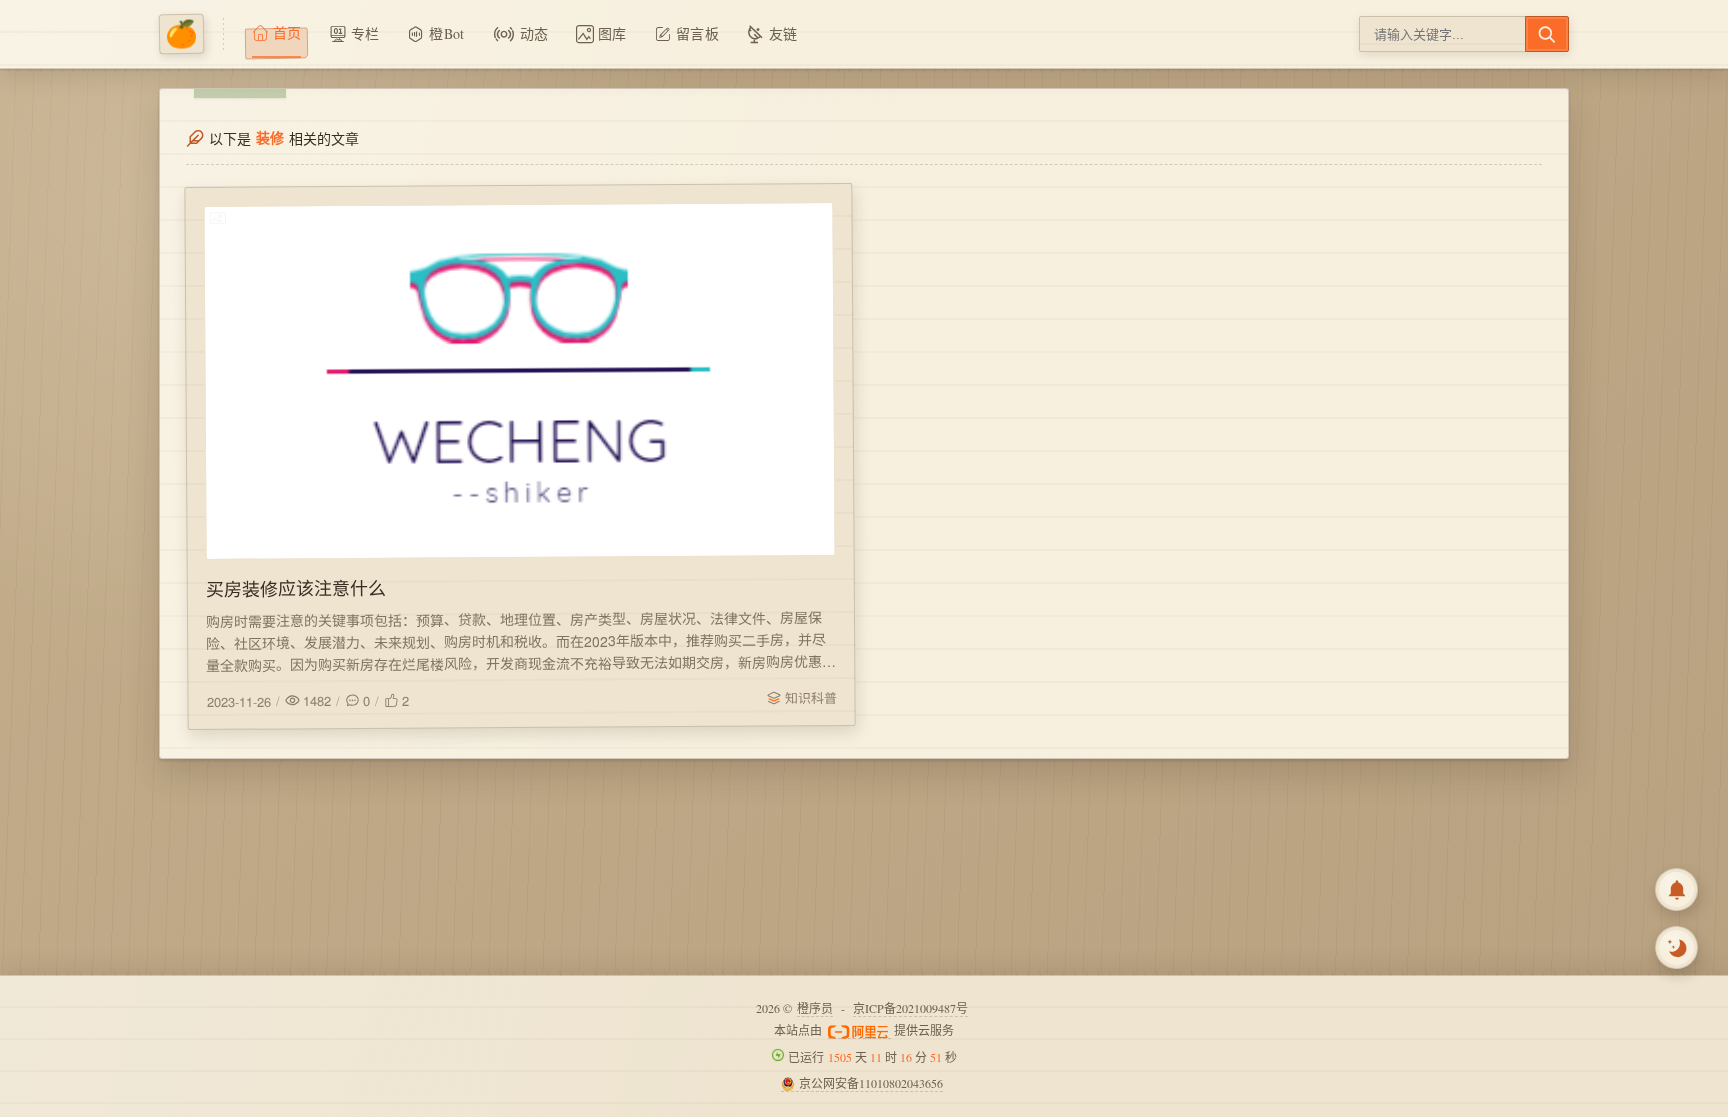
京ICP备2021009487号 (910, 1008)
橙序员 (815, 1008)
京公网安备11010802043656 (871, 1083)
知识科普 (810, 697)
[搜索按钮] (1547, 34)
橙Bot (446, 33)
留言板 (697, 33)
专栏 (365, 33)
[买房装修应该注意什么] (519, 381)
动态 (534, 33)
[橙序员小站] (191, 34)
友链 (783, 33)
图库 (612, 33)
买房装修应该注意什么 (296, 587)
